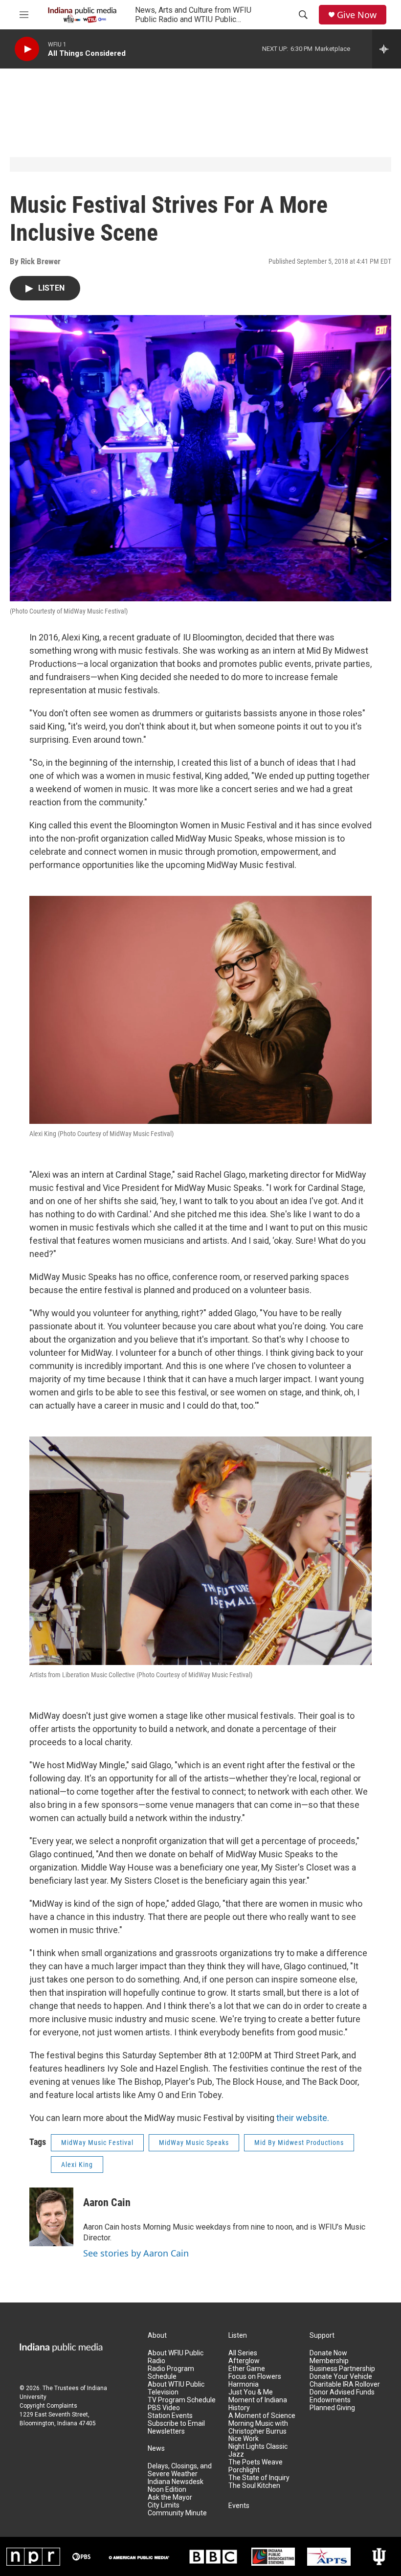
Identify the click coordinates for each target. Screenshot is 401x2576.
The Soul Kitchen (254, 2486)
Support (322, 2336)
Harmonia (244, 2384)
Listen (238, 2336)
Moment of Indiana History (258, 2404)
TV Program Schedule (182, 2400)
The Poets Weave (256, 2462)
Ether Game (247, 2369)
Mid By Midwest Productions (299, 2143)
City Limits (164, 2505)
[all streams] (387, 49)
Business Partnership (342, 2369)
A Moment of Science (262, 2416)
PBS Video (164, 2408)
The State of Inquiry (259, 2478)
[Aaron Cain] (51, 2217)
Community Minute (177, 2513)
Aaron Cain (107, 2202)
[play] (27, 49)
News (156, 2449)
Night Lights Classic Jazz (258, 2451)
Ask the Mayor (170, 2497)
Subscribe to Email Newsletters (176, 2428)
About (157, 2336)
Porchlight (244, 2470)
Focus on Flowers (255, 2377)
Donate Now (328, 2353)
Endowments (330, 2400)
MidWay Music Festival (97, 2143)
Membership (329, 2361)
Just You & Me (251, 2392)
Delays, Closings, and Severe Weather (180, 2470)
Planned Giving (332, 2408)
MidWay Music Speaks (194, 2143)
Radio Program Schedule (171, 2373)
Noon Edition (167, 2490)
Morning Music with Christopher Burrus (258, 2428)
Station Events (170, 2416)
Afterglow (244, 2361)
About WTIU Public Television (176, 2388)
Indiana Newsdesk (176, 2482)
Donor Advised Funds (342, 2392)
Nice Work (244, 2439)
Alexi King (77, 2165)
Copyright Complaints (48, 2406)
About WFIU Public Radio (176, 2357)
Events (239, 2506)
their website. (303, 2118)
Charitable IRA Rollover (345, 2384)
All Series (243, 2353)
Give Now (357, 15)
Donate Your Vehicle (341, 2377)
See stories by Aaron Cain (136, 2253)
